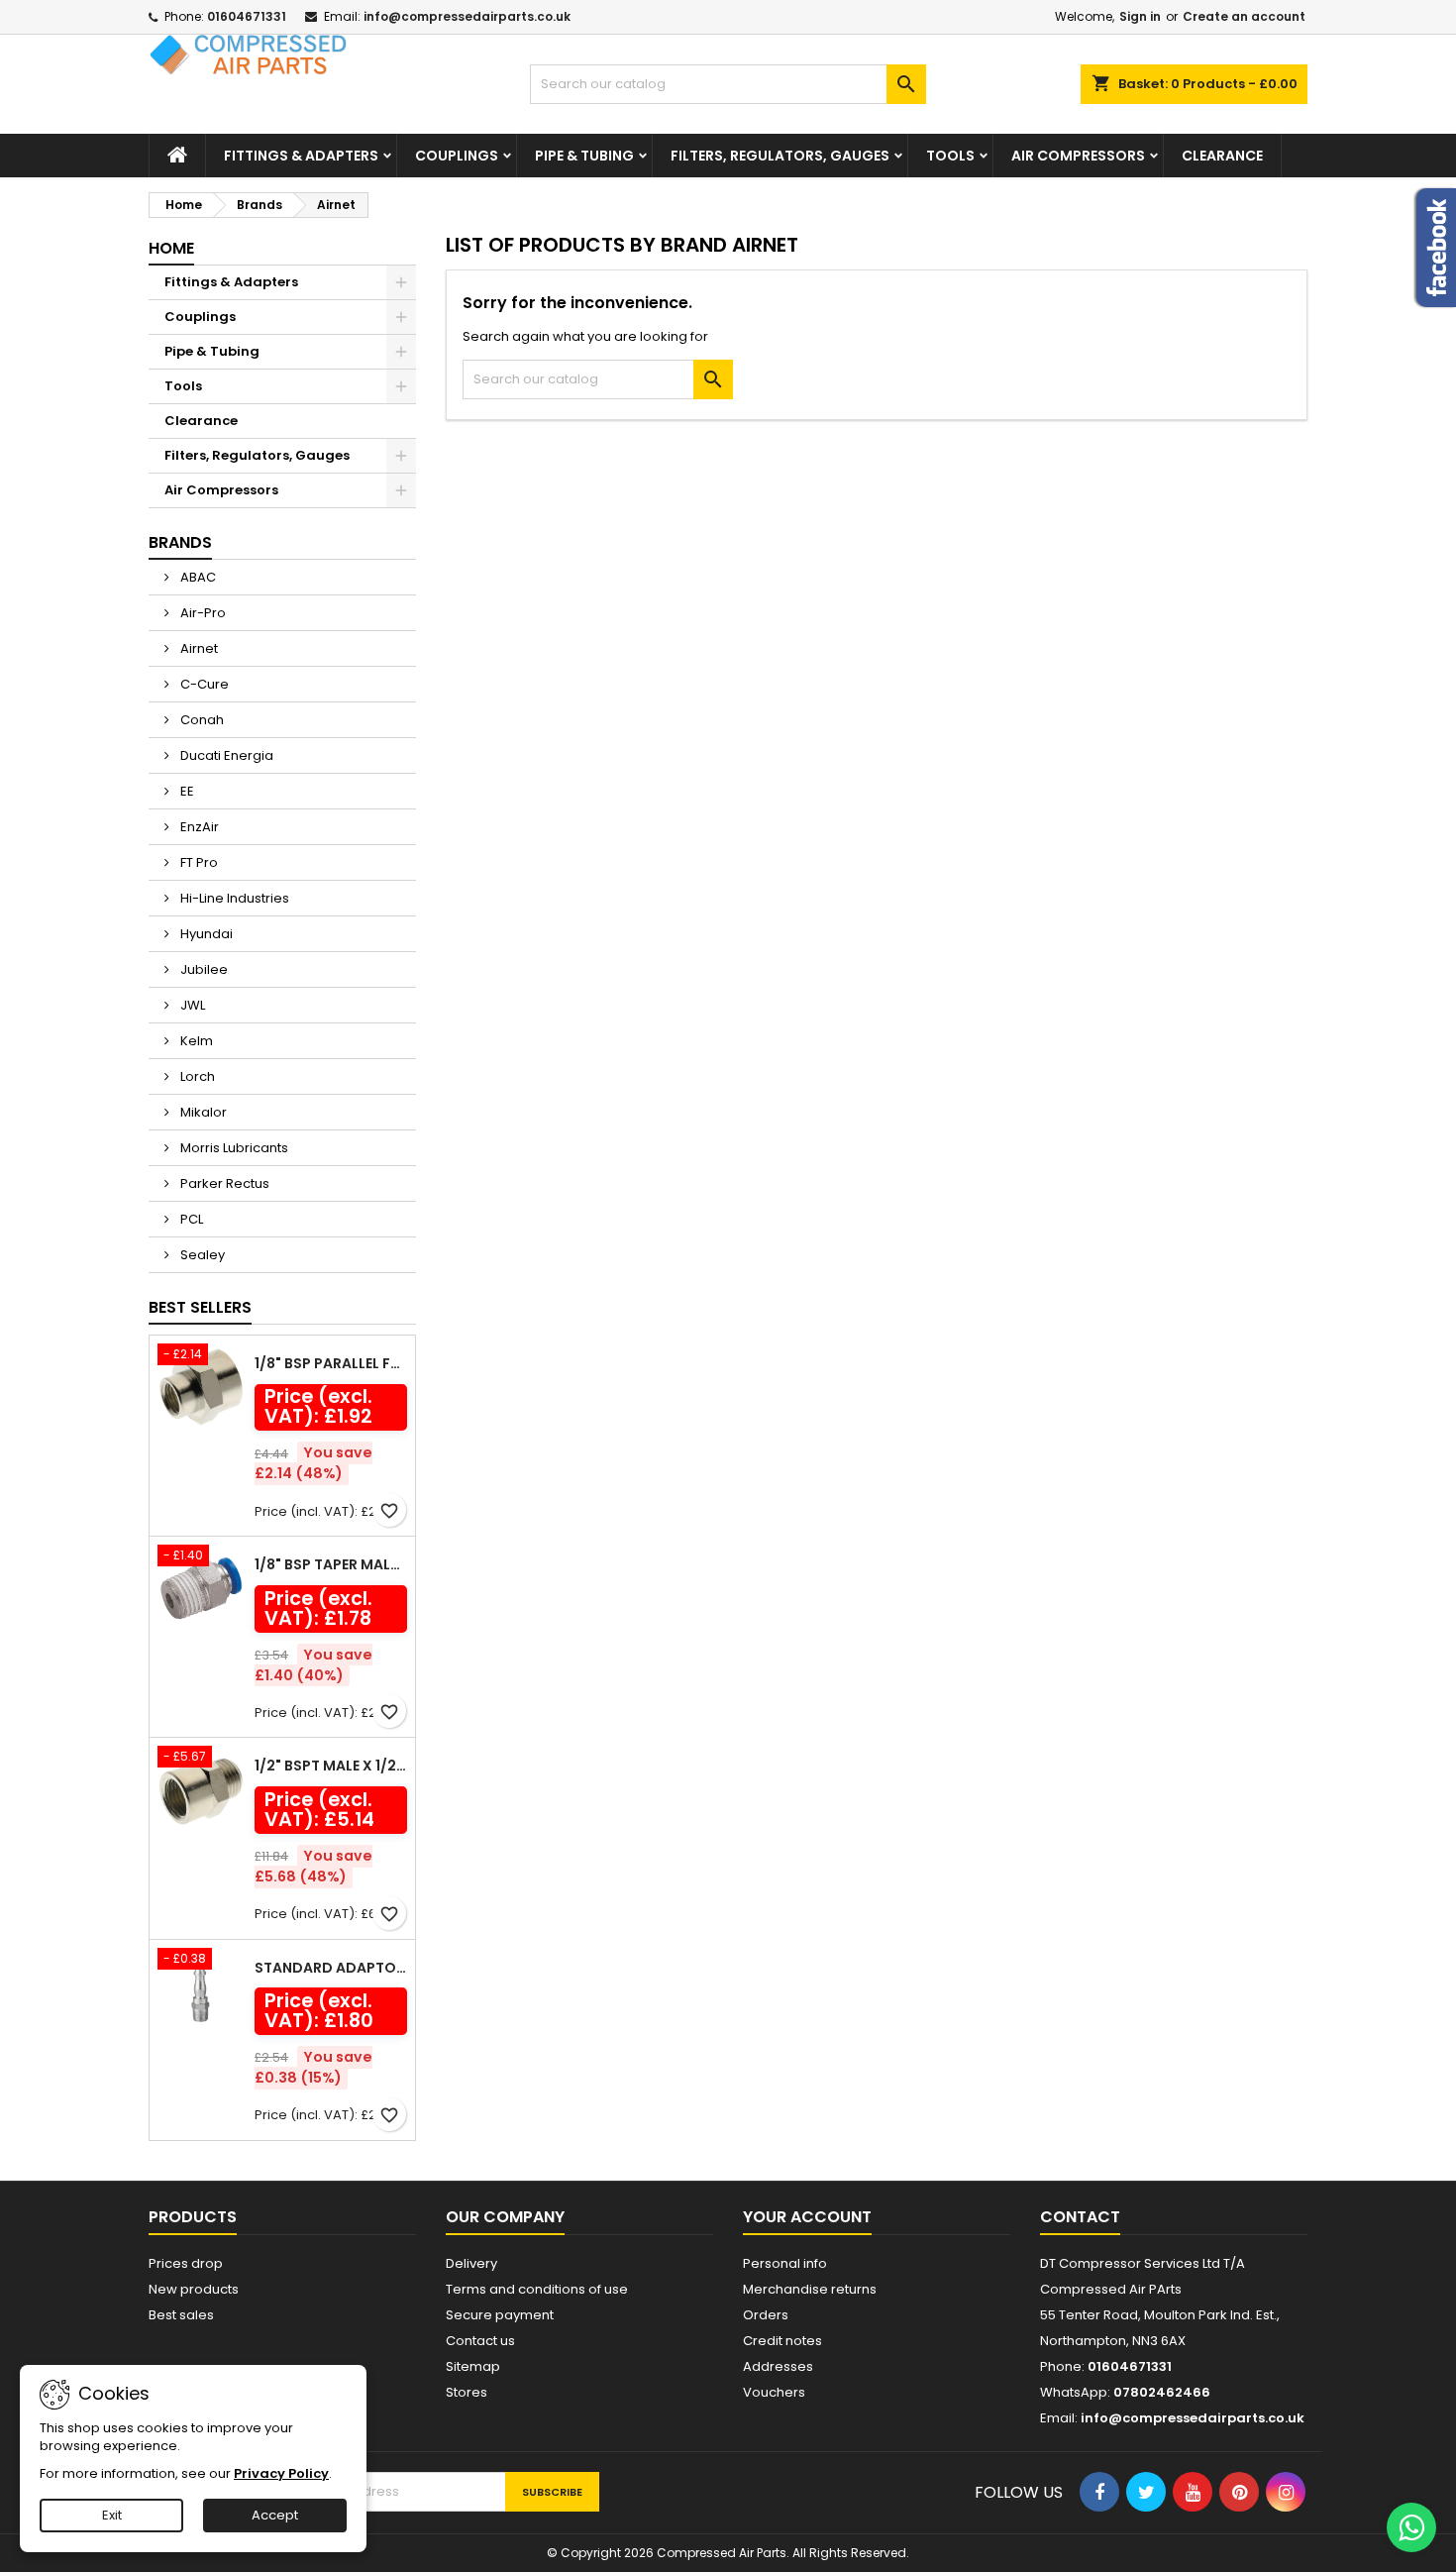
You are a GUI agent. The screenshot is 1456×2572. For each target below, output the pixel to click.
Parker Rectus (223, 1183)
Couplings (457, 156)
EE (186, 791)
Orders (766, 2315)
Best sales (181, 2315)
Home (171, 248)
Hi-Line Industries (233, 898)
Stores (467, 2392)
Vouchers (774, 2392)
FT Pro (198, 862)
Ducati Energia (225, 755)
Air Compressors (1078, 156)
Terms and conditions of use (537, 2289)
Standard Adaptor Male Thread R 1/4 (331, 1968)
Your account (807, 2217)
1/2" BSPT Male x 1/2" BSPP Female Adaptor (331, 1766)
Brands (180, 542)
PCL (190, 1219)
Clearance (1222, 156)
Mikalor (202, 1112)
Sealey (201, 1255)
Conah (201, 720)
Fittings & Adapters (301, 156)
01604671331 (247, 16)
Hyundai (205, 934)
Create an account (1244, 16)
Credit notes (782, 2341)
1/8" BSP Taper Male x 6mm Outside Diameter (331, 1564)
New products (194, 2289)
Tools (950, 156)
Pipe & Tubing (584, 156)
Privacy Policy (281, 2473)
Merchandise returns (810, 2289)
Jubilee (203, 969)
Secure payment (500, 2315)
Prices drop (186, 2263)
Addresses (778, 2366)
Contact (1080, 2217)
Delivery (471, 2263)
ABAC (197, 577)
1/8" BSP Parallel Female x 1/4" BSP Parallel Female (331, 1363)
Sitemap (473, 2366)
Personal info (785, 2263)
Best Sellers (200, 1307)
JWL (191, 1005)
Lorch (196, 1076)
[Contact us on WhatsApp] (1411, 2527)
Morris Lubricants (233, 1148)
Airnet (198, 648)
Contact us (480, 2341)
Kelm (195, 1041)
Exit (112, 2515)
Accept (275, 2515)
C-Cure (203, 684)
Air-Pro (202, 613)
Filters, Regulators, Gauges (780, 156)
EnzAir (198, 827)
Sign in (1140, 16)
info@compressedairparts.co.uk (467, 16)
